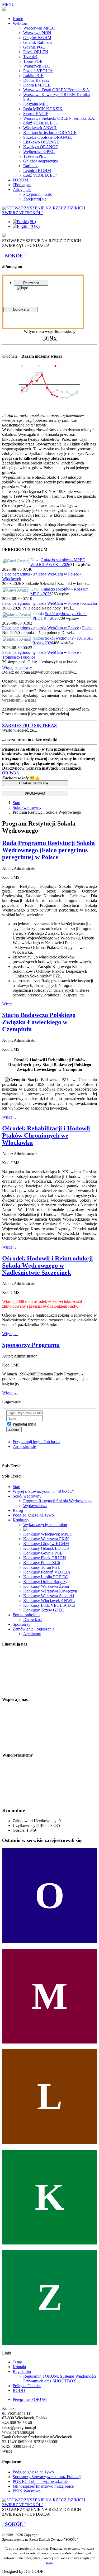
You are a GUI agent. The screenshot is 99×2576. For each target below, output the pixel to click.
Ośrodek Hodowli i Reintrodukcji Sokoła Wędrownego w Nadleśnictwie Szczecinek (48, 1265)
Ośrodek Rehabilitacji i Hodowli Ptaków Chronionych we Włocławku (46, 1135)
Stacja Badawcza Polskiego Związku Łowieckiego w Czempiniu (39, 1022)
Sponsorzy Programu (31, 1345)
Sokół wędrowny (27, 807)
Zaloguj (14, 1429)
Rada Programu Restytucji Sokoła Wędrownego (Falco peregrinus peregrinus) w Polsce (48, 850)
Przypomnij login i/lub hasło (36, 1442)
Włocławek (12, 579)
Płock (87, 628)
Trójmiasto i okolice (19, 657)
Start (16, 803)
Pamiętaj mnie (24, 1424)
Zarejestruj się (24, 1447)
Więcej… (10, 1004)
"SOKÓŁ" (14, 256)
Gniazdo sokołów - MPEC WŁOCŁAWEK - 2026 (58, 562)
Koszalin (89, 603)
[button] (30, 725)
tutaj (49, 2563)
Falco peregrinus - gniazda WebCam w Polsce (41, 574)
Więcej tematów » (17, 667)
